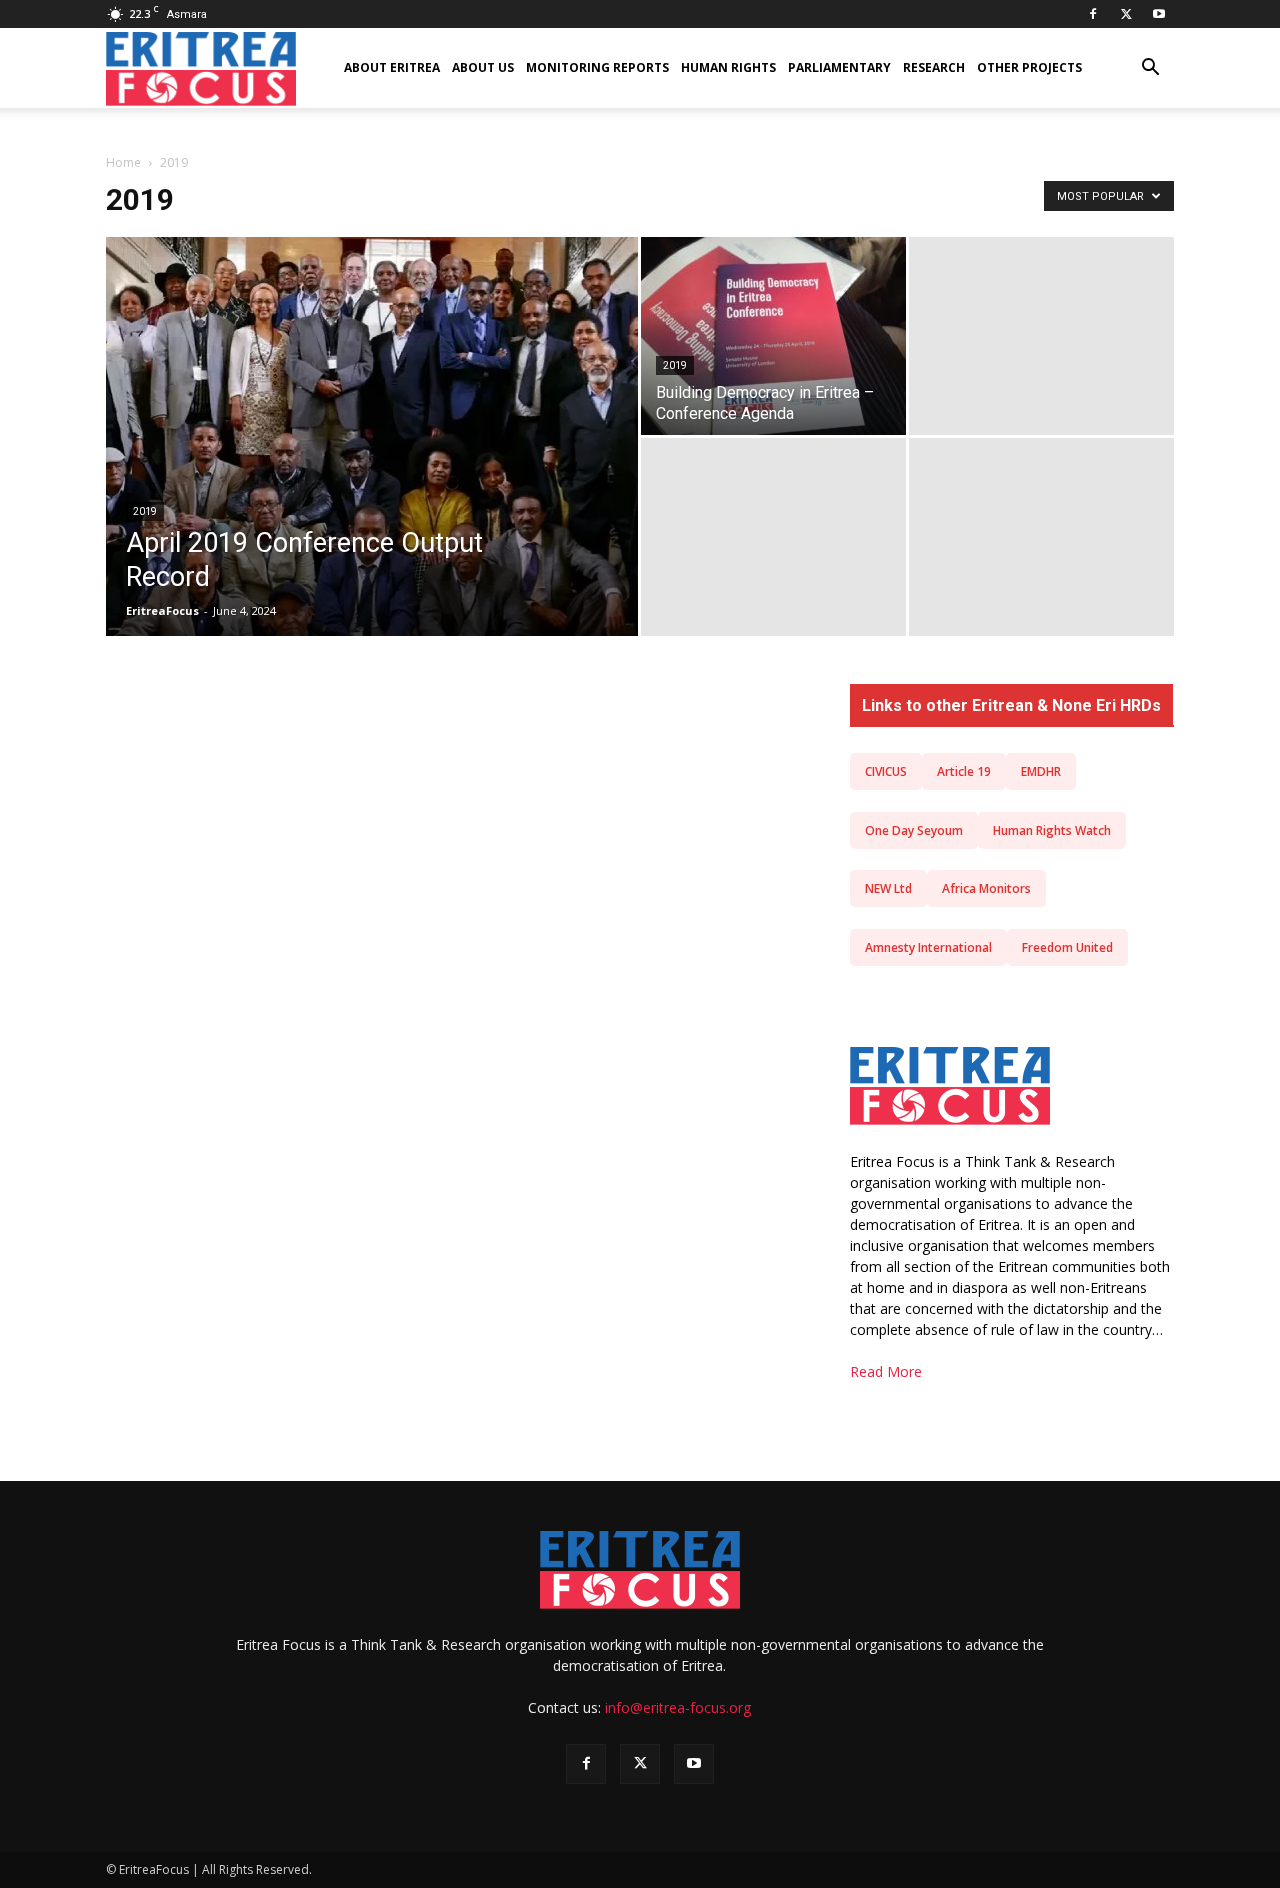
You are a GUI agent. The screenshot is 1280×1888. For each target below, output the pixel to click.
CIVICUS (886, 771)
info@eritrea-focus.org (678, 1707)
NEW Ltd (888, 888)
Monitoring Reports (597, 67)
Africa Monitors (986, 888)
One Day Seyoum (914, 830)
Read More (886, 1371)
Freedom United (1067, 947)
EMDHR (1041, 771)
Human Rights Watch (1052, 830)
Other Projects (1029, 67)
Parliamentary (839, 67)
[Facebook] (1093, 14)
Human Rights (728, 67)
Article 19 (964, 771)
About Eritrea (392, 67)
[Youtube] (1159, 14)
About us (483, 67)
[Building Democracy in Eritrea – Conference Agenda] (773, 336)
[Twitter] (1126, 14)
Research (934, 67)
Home (123, 162)
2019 (145, 511)
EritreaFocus (162, 610)
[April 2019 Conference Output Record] (372, 462)
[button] (1150, 69)
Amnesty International (928, 947)
